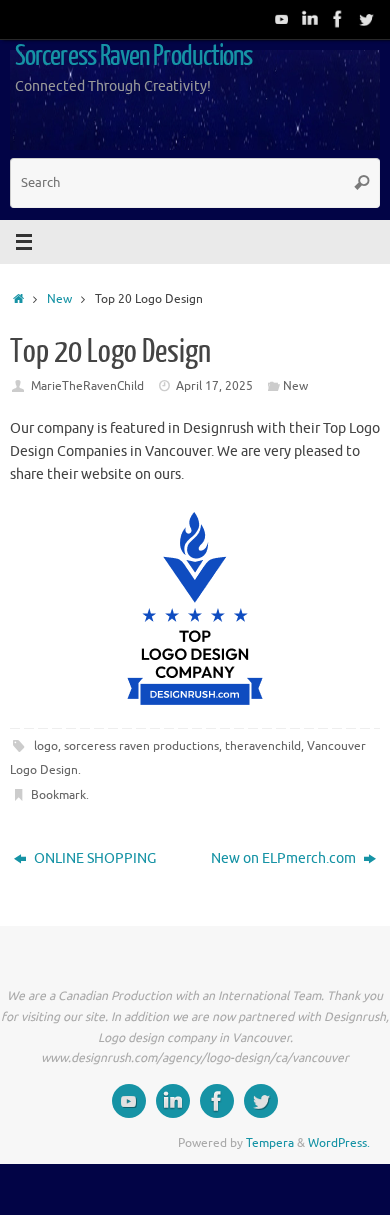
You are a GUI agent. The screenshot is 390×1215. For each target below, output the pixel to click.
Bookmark (58, 795)
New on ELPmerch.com (285, 858)
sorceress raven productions (141, 746)
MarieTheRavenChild (87, 386)
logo (46, 746)
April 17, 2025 (214, 386)
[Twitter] (366, 19)
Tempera (270, 1143)
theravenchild (263, 746)
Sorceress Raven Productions (133, 56)
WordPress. (339, 1143)
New (59, 299)
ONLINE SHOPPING (93, 858)
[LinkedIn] (310, 19)
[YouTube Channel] (282, 19)
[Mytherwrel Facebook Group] (338, 19)
